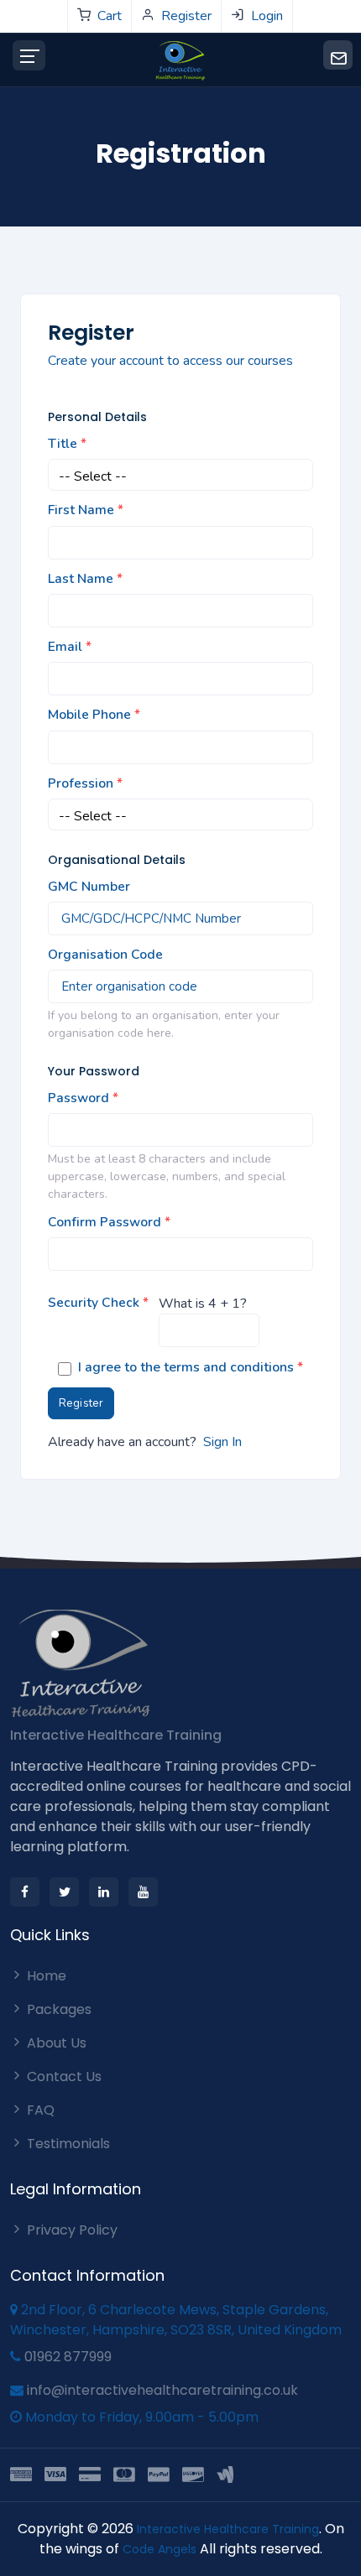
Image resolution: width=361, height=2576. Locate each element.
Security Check (98, 1303)
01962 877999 (68, 2357)
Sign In (222, 1442)
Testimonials (67, 2144)
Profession (85, 783)
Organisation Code (105, 955)
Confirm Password (109, 1222)
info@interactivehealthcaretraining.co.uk (162, 2390)
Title (67, 444)
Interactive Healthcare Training (116, 1735)
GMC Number (89, 887)
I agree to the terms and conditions (191, 1367)
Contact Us (63, 2076)
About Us (55, 2043)
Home (45, 1976)
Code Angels (161, 2549)
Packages (58, 2009)
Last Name (85, 579)
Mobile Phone (94, 715)
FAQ (39, 2110)
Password (83, 1098)
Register (81, 1403)
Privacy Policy (71, 2230)
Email (70, 647)
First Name (86, 510)
